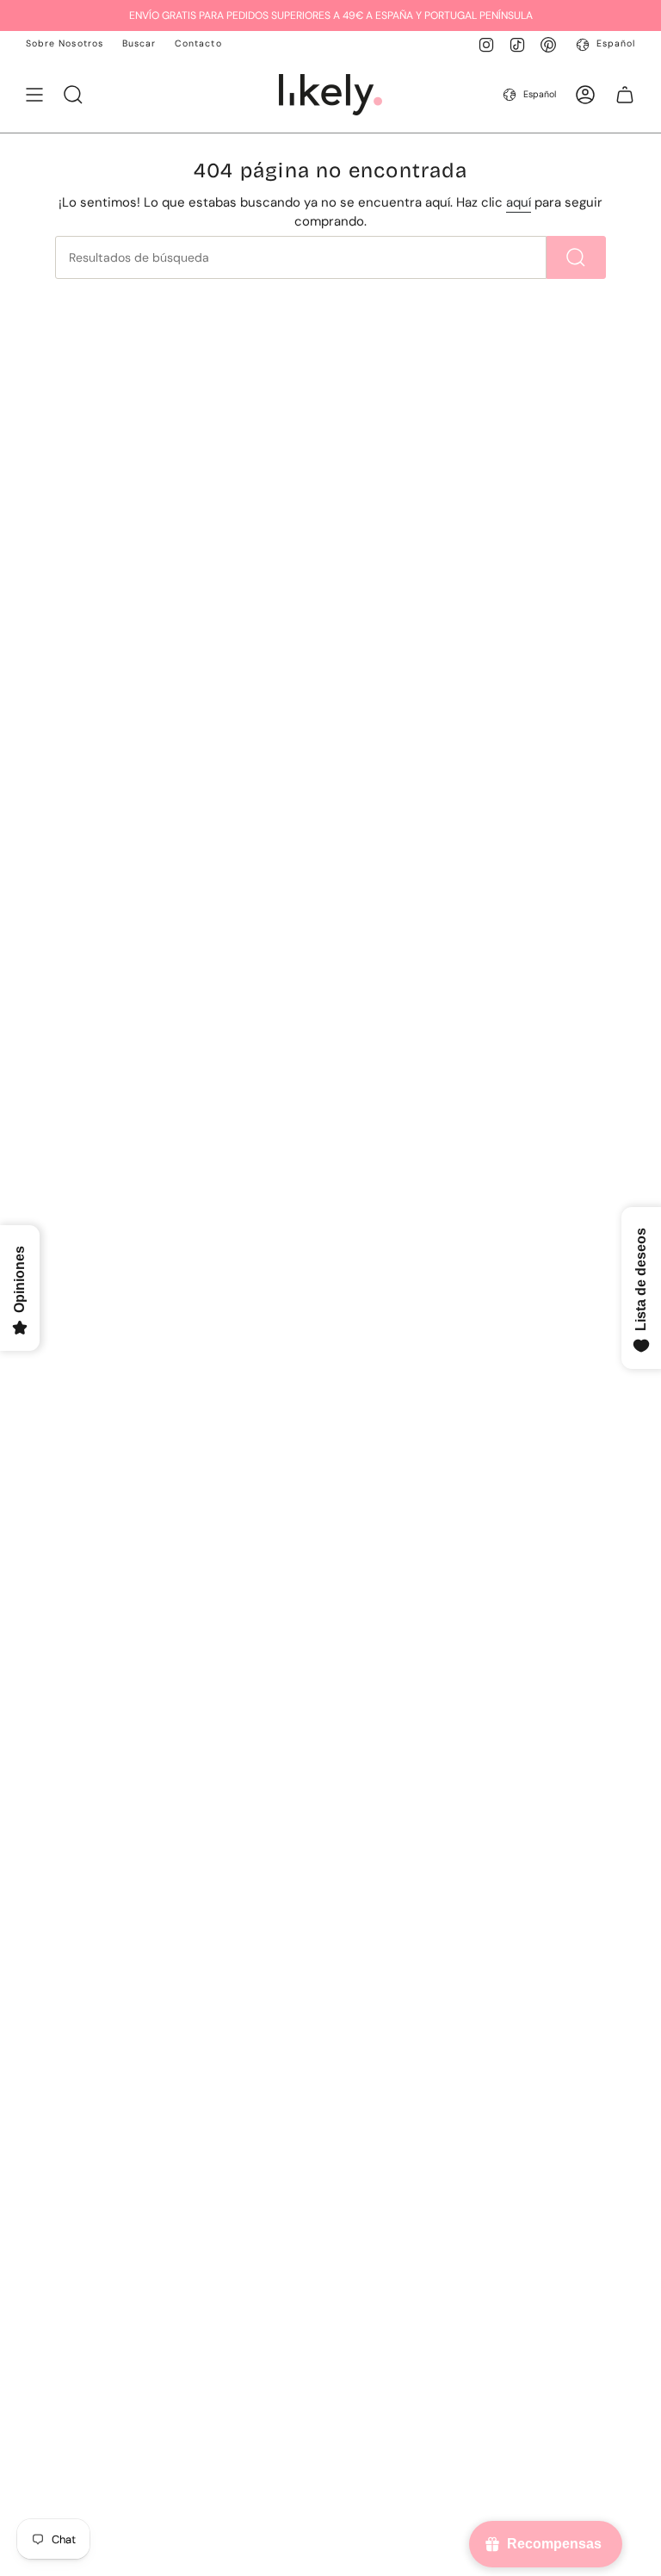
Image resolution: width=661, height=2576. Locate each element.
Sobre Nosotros (65, 43)
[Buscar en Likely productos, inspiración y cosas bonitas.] (576, 257)
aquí (519, 202)
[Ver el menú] (34, 95)
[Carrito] (625, 95)
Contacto (198, 43)
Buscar (139, 43)
